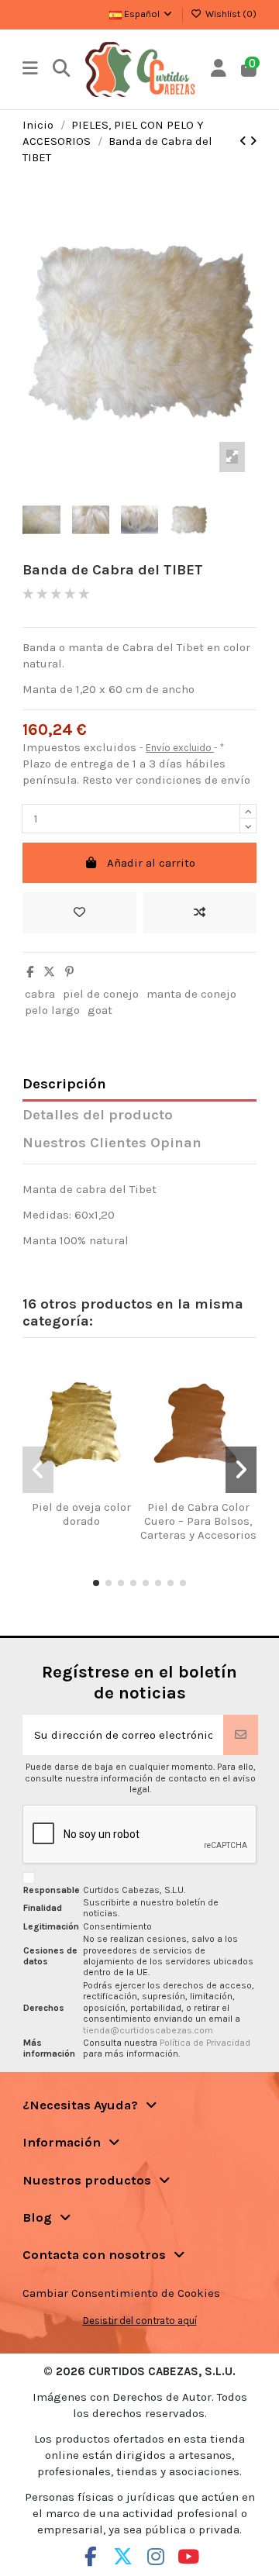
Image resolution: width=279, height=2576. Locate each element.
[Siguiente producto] (253, 141)
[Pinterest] (69, 972)
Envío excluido (180, 748)
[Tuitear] (49, 972)
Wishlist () (230, 14)
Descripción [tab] (64, 1084)
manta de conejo (191, 994)
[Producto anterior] (245, 141)
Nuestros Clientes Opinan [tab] (112, 1143)
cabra (40, 994)
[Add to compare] (200, 913)
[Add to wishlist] (79, 913)
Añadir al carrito (151, 863)
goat (100, 1010)
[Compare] (76, 1495)
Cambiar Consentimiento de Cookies (121, 2293)
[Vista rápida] (100, 1495)
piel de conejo (101, 994)
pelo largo (52, 1010)
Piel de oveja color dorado (81, 1514)
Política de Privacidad (205, 2043)
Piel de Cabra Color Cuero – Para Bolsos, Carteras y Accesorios (198, 1521)
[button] (96, 1583)
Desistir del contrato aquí (140, 2321)
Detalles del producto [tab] (98, 1115)
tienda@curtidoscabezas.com (148, 2030)
